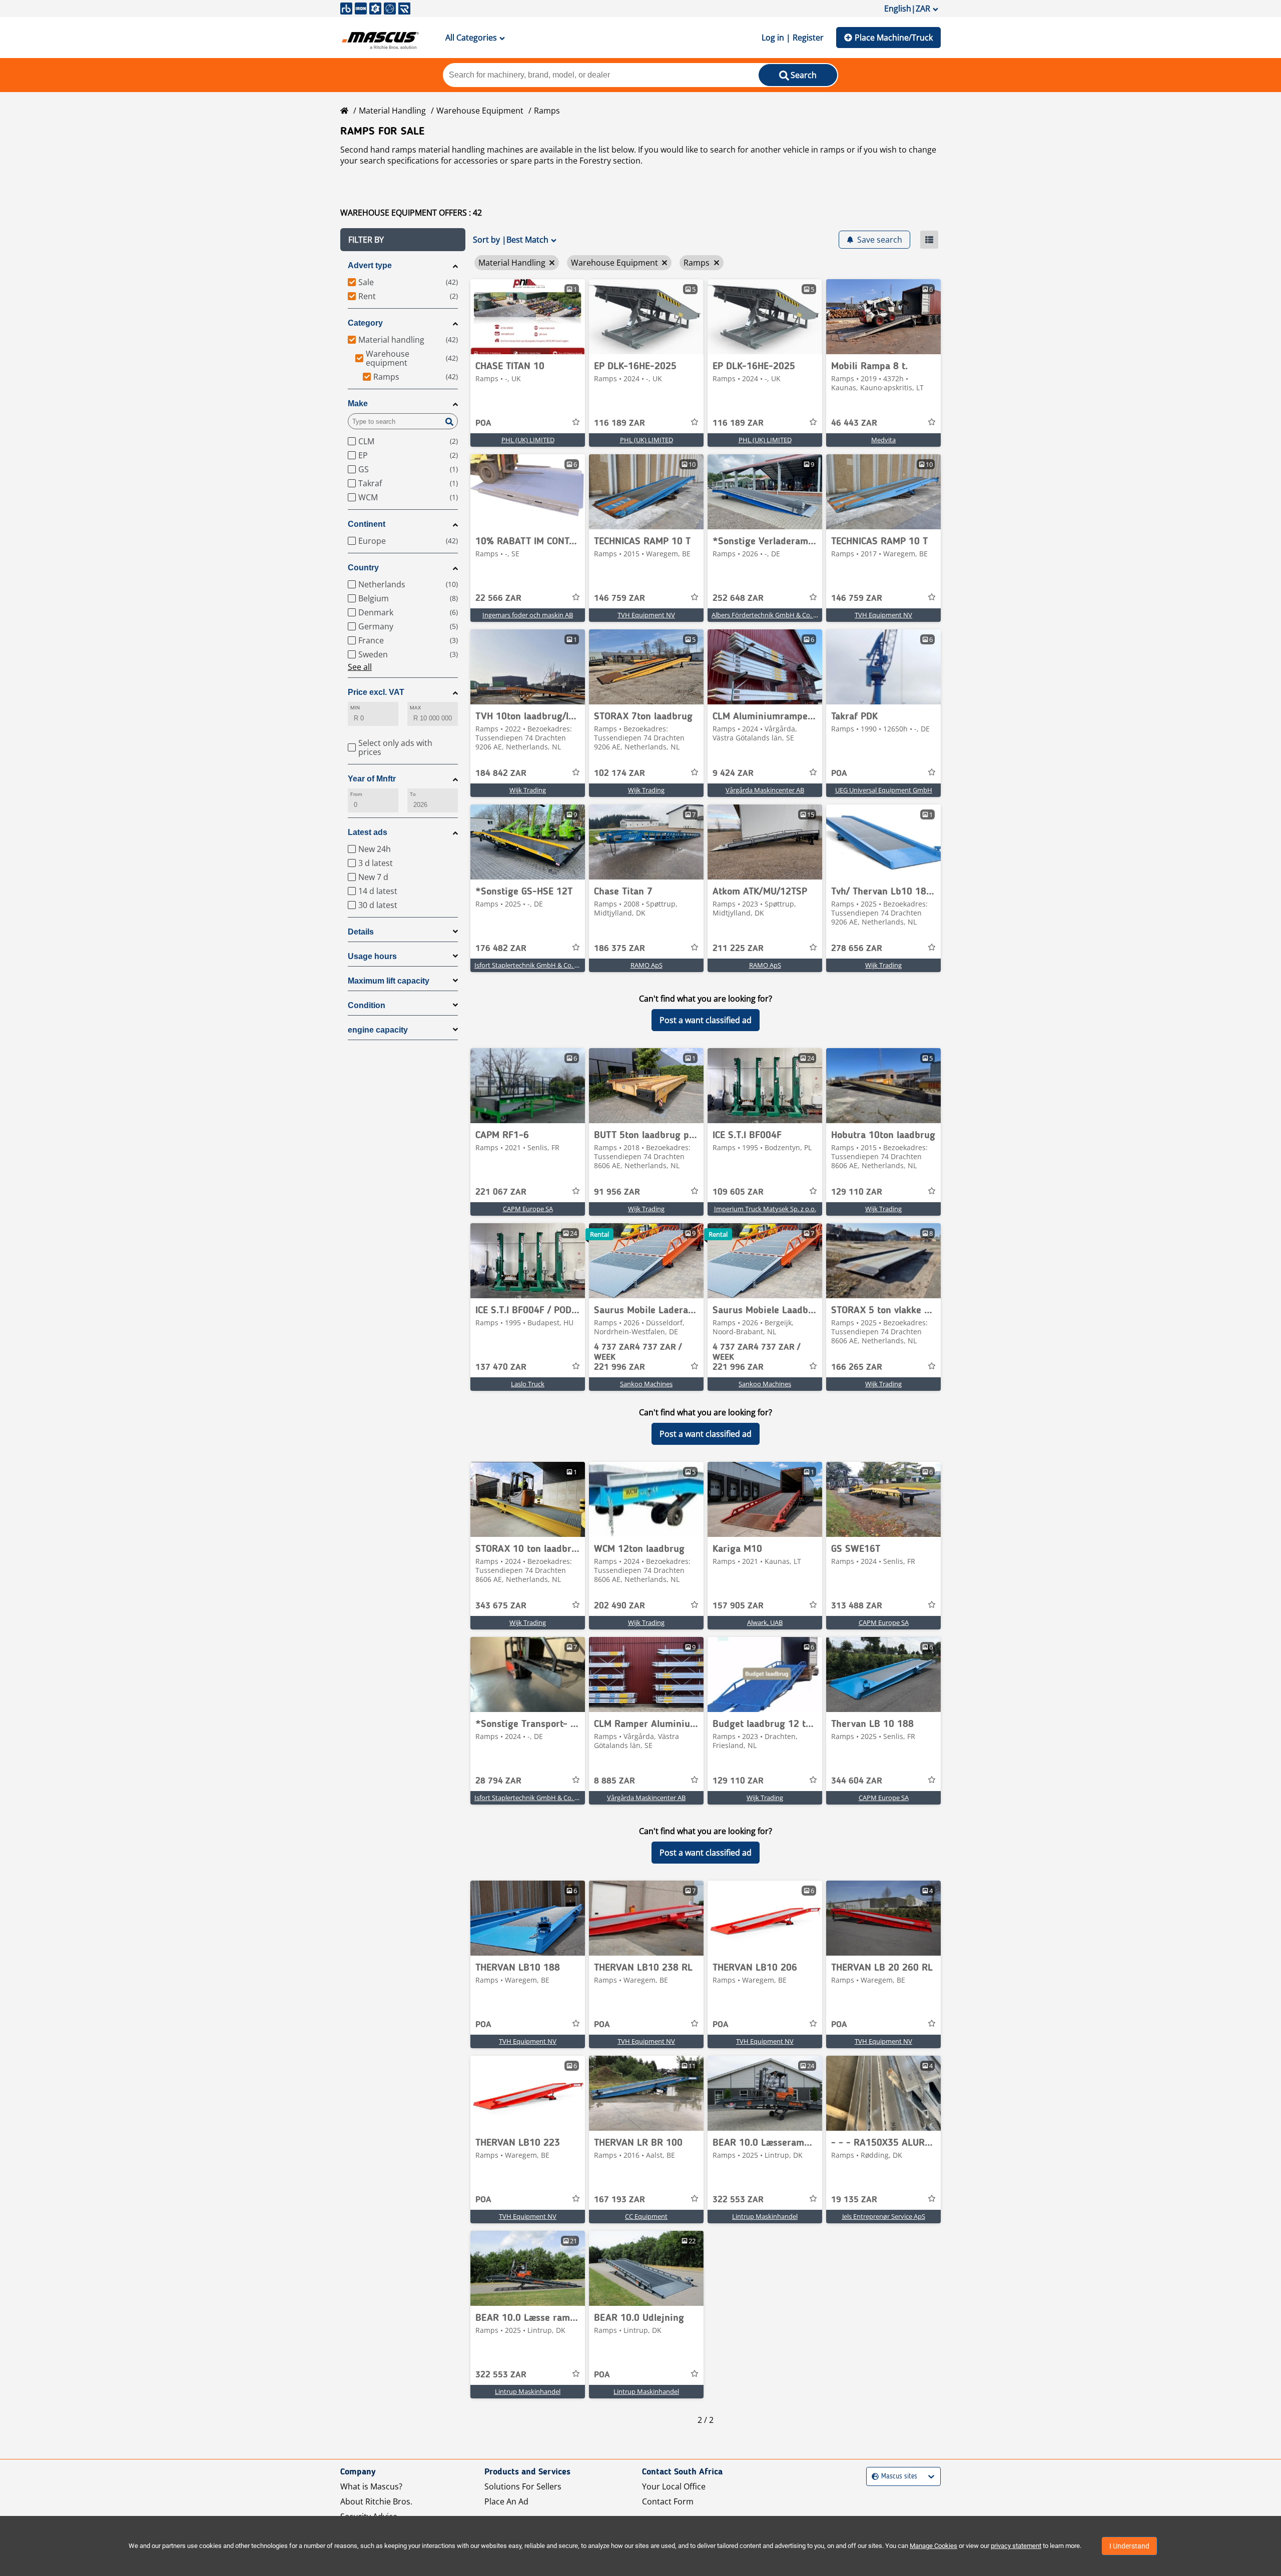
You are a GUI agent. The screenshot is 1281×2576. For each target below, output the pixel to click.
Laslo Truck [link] (528, 1384)
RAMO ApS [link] (647, 965)
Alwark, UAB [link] (765, 1622)
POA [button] (483, 423)
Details (361, 932)
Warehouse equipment (480, 111)
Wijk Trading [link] (528, 790)
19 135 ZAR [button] (854, 2200)
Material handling (392, 111)
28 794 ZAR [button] (498, 1781)
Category (365, 323)
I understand (1129, 2546)
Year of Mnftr (372, 779)
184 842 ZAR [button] (501, 773)
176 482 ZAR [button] (501, 949)
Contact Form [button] (668, 2501)
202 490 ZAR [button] (619, 1606)
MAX (415, 708)
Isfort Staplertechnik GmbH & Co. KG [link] (529, 965)
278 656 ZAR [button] (857, 949)
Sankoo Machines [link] (646, 1384)
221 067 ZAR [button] (501, 1192)
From (356, 794)
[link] (528, 317)
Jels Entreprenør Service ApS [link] (884, 2216)
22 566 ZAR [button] (498, 598)
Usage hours (372, 956)
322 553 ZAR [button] (738, 2200)
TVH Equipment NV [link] (646, 615)
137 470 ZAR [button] (501, 1367)
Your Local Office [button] (674, 2486)
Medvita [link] (883, 440)
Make (358, 403)
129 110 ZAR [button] (857, 1192)
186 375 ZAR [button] (619, 949)
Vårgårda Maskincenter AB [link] (765, 790)
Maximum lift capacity (389, 981)
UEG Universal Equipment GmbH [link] (884, 790)
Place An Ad (506, 2501)
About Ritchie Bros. (376, 2501)
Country (363, 568)
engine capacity (378, 1030)
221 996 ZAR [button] (638, 1357)
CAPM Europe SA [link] (528, 1209)
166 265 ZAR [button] (857, 1367)
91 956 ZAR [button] (617, 1192)
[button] (403, 240)
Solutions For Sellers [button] (523, 2486)
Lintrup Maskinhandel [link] (765, 2216)
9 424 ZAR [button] (733, 773)
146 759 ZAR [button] (619, 598)
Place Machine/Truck (894, 38)
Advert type (370, 265)
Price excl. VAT (376, 692)
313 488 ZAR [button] (857, 1606)
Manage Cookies (933, 2546)
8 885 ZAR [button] (614, 1781)
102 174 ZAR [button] (619, 773)
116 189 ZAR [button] (619, 423)
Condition (367, 1005)
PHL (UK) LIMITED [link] (528, 440)
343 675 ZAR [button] (501, 1606)
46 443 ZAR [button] (854, 423)
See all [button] (360, 667)
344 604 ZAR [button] (857, 1781)
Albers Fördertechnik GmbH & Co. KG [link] (767, 615)
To (413, 794)
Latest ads (368, 832)
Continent (367, 524)
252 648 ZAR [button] (738, 598)
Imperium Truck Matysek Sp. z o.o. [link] (765, 1209)
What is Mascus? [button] (371, 2486)
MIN (355, 708)
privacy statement (1016, 2546)
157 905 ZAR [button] (738, 1606)
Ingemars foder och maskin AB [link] (528, 615)
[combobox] (873, 2477)
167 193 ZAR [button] (619, 2200)
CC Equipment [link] (646, 2216)
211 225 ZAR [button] (738, 949)
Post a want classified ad (706, 1020)
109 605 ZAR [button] (738, 1192)
